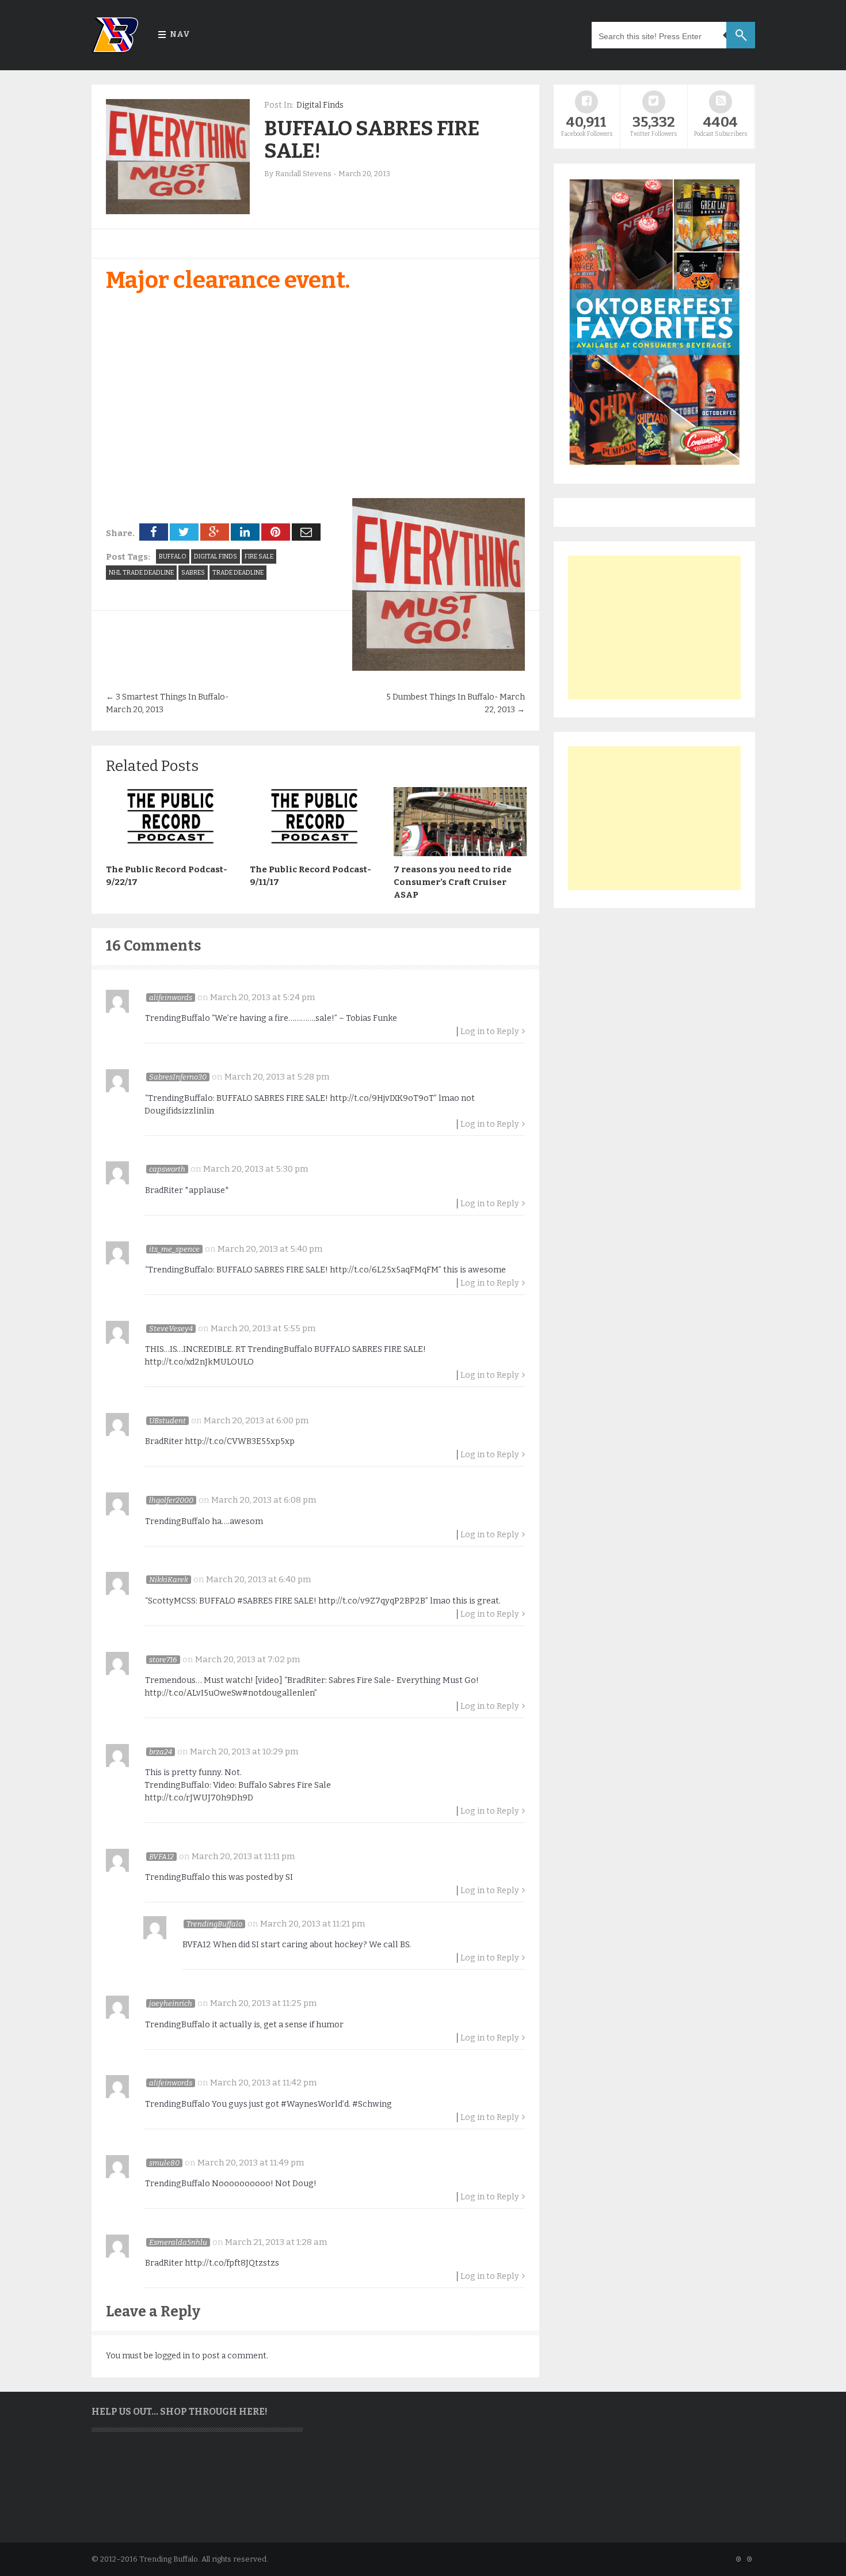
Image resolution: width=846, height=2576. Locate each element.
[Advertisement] (654, 628)
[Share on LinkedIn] (245, 532)
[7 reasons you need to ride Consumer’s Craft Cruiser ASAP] (460, 853)
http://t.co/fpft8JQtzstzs (232, 2263)
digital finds (216, 556)
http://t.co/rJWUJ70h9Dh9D (199, 1798)
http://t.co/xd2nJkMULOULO (199, 1362)
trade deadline (238, 573)
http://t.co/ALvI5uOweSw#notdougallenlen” (231, 1693)
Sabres (193, 573)
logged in (172, 2356)
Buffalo (173, 556)
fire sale (259, 556)
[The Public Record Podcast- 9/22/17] (172, 853)
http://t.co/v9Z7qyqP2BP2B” (373, 1601)
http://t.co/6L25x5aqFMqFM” (386, 1270)
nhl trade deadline (141, 573)
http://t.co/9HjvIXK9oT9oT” (383, 1098)
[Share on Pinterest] (276, 532)
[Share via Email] (306, 532)
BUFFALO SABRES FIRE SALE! (372, 140)
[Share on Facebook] (154, 532)
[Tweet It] (184, 532)
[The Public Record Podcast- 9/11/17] (316, 853)
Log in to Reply (490, 1031)
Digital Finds (320, 105)
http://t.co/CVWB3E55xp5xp (240, 1441)
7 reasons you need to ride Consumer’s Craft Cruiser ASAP (453, 882)
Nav (180, 34)
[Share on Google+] (215, 532)
